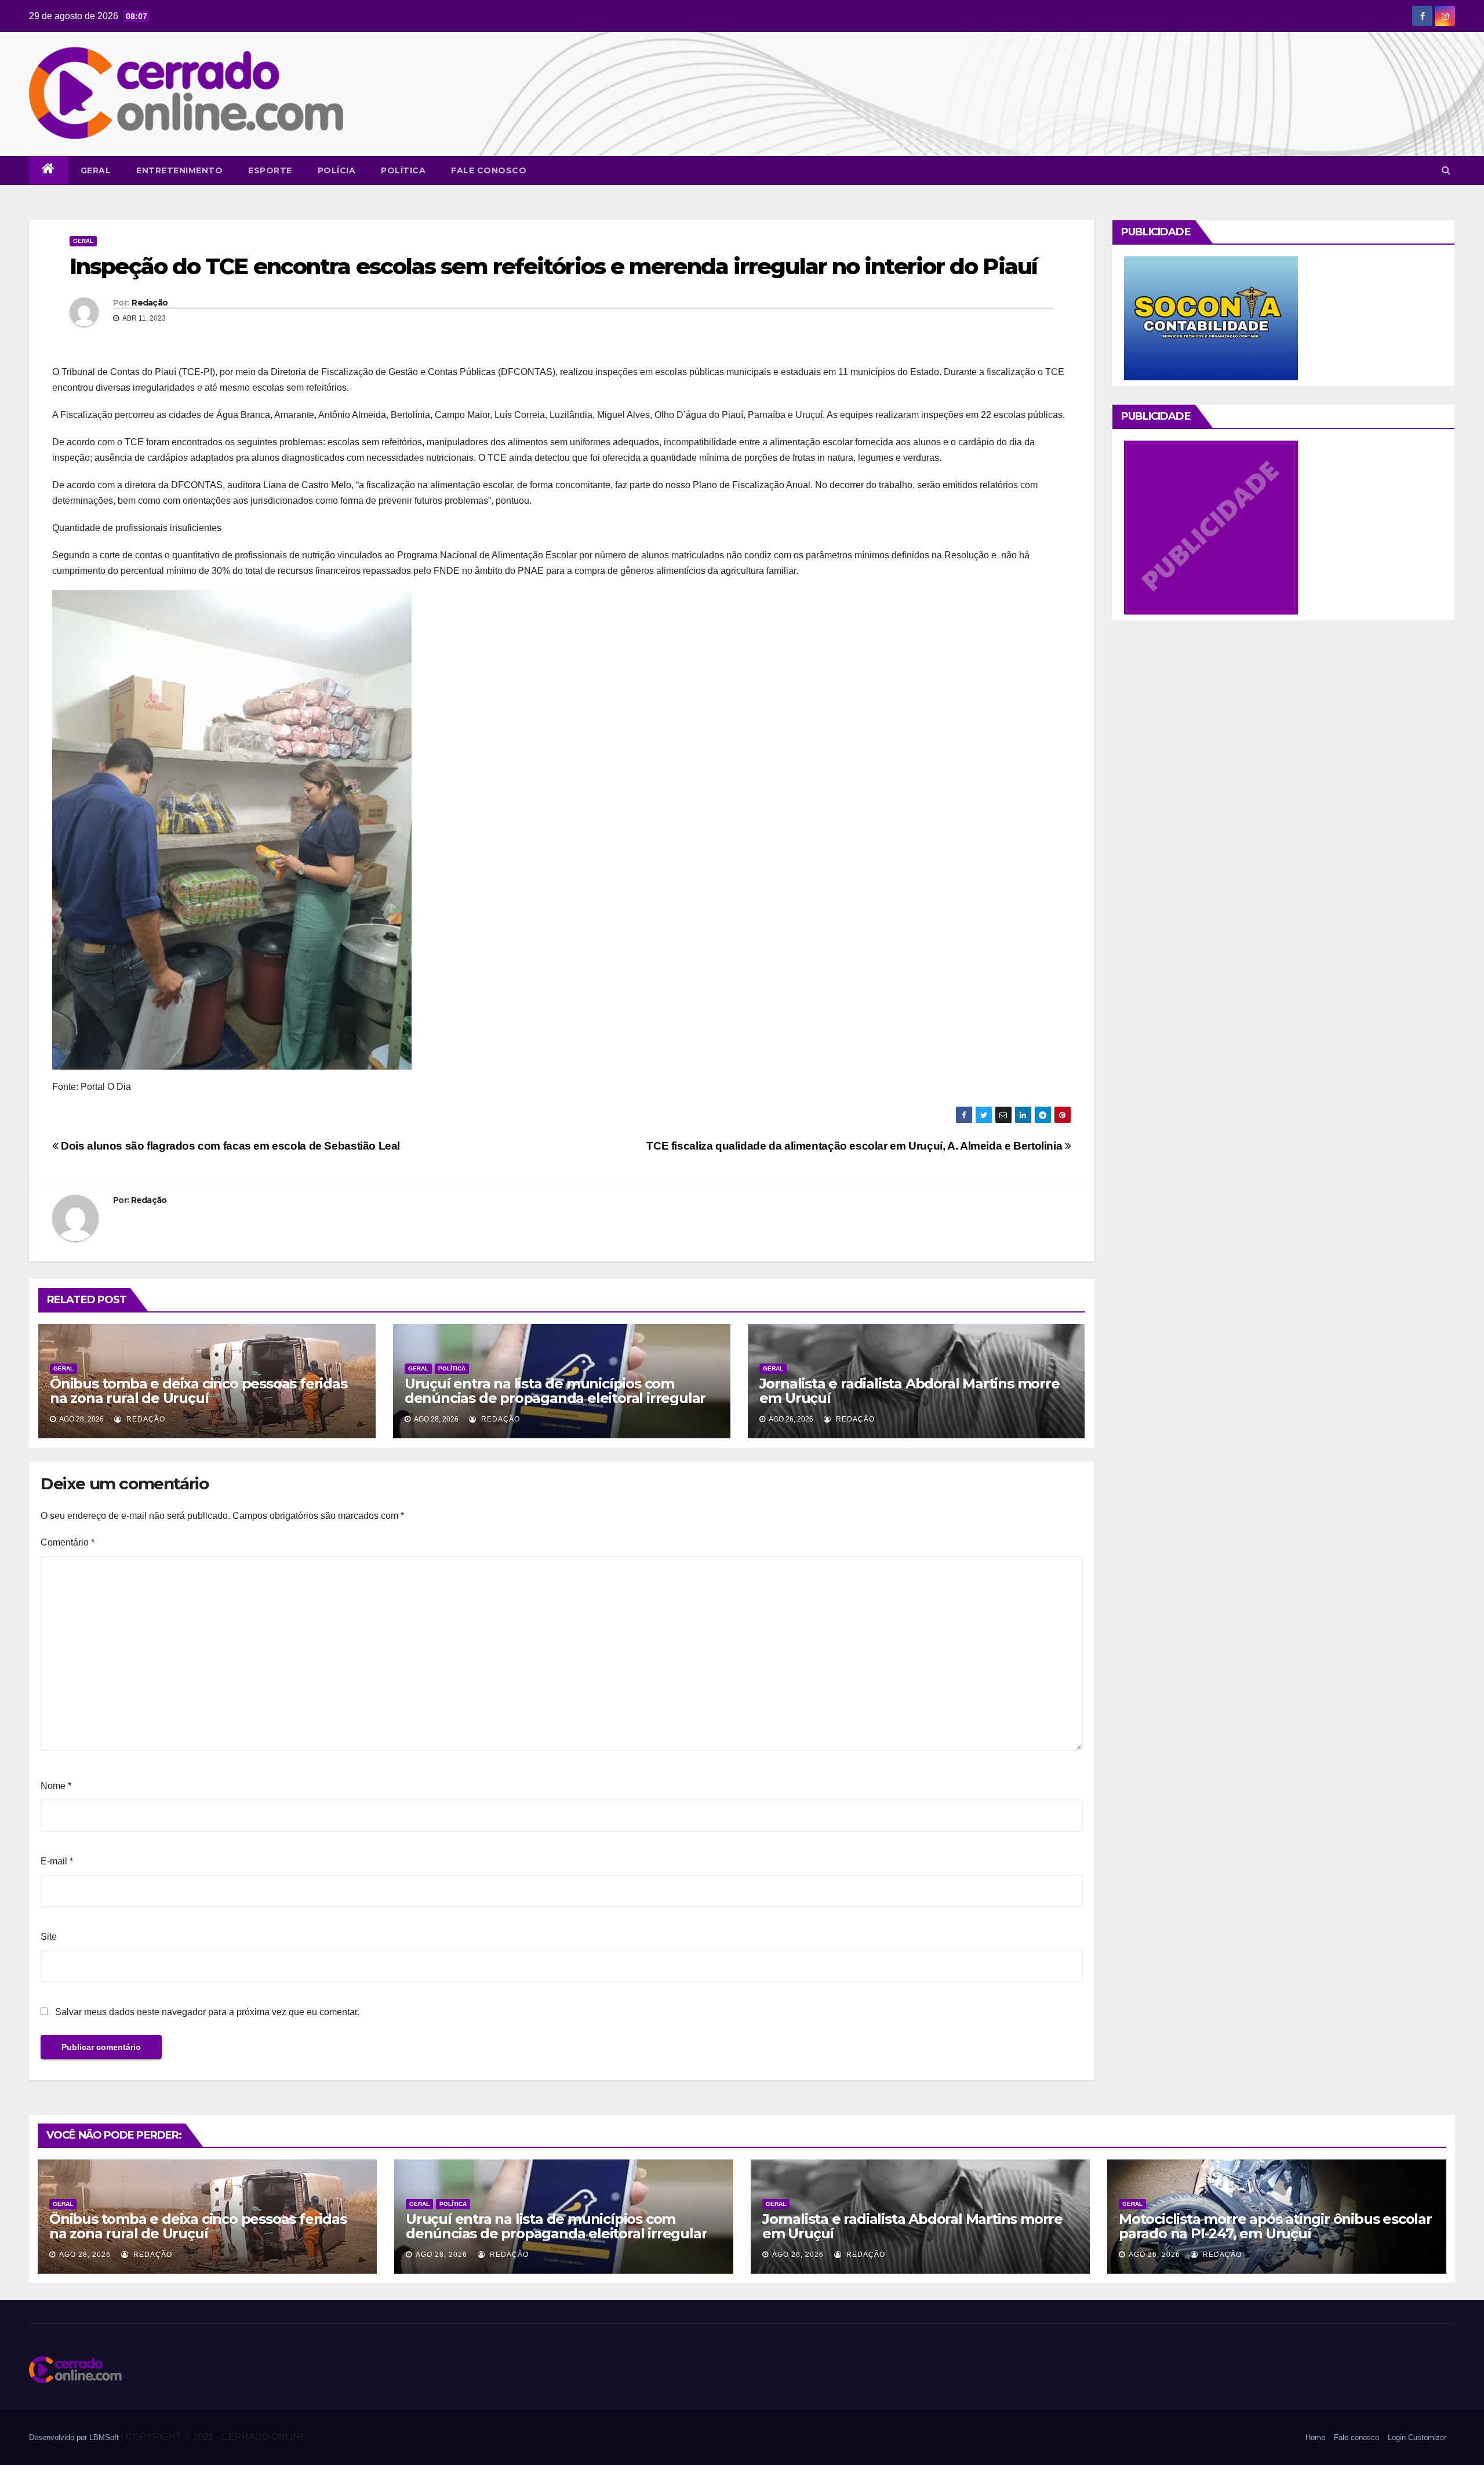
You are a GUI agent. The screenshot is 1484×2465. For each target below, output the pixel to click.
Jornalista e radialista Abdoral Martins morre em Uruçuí (910, 1391)
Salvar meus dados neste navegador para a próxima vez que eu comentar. (207, 2012)
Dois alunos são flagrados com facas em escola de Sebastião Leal (229, 1146)
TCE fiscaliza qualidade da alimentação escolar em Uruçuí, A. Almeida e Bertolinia (856, 1146)
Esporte (270, 170)
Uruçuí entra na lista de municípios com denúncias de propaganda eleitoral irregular (555, 1391)
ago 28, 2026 (85, 2255)
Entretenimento (179, 170)
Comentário (68, 1542)
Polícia (337, 170)
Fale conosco (489, 170)
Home (1315, 2437)
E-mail (57, 1861)
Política (403, 170)
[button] (1446, 170)
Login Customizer (1417, 2437)
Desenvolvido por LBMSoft (75, 2437)
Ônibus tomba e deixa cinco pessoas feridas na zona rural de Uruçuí (199, 1391)
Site (49, 1937)
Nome (56, 1786)
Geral (96, 170)
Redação (150, 303)
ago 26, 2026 (798, 2255)
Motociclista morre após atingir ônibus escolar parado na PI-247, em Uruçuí (1275, 2226)
